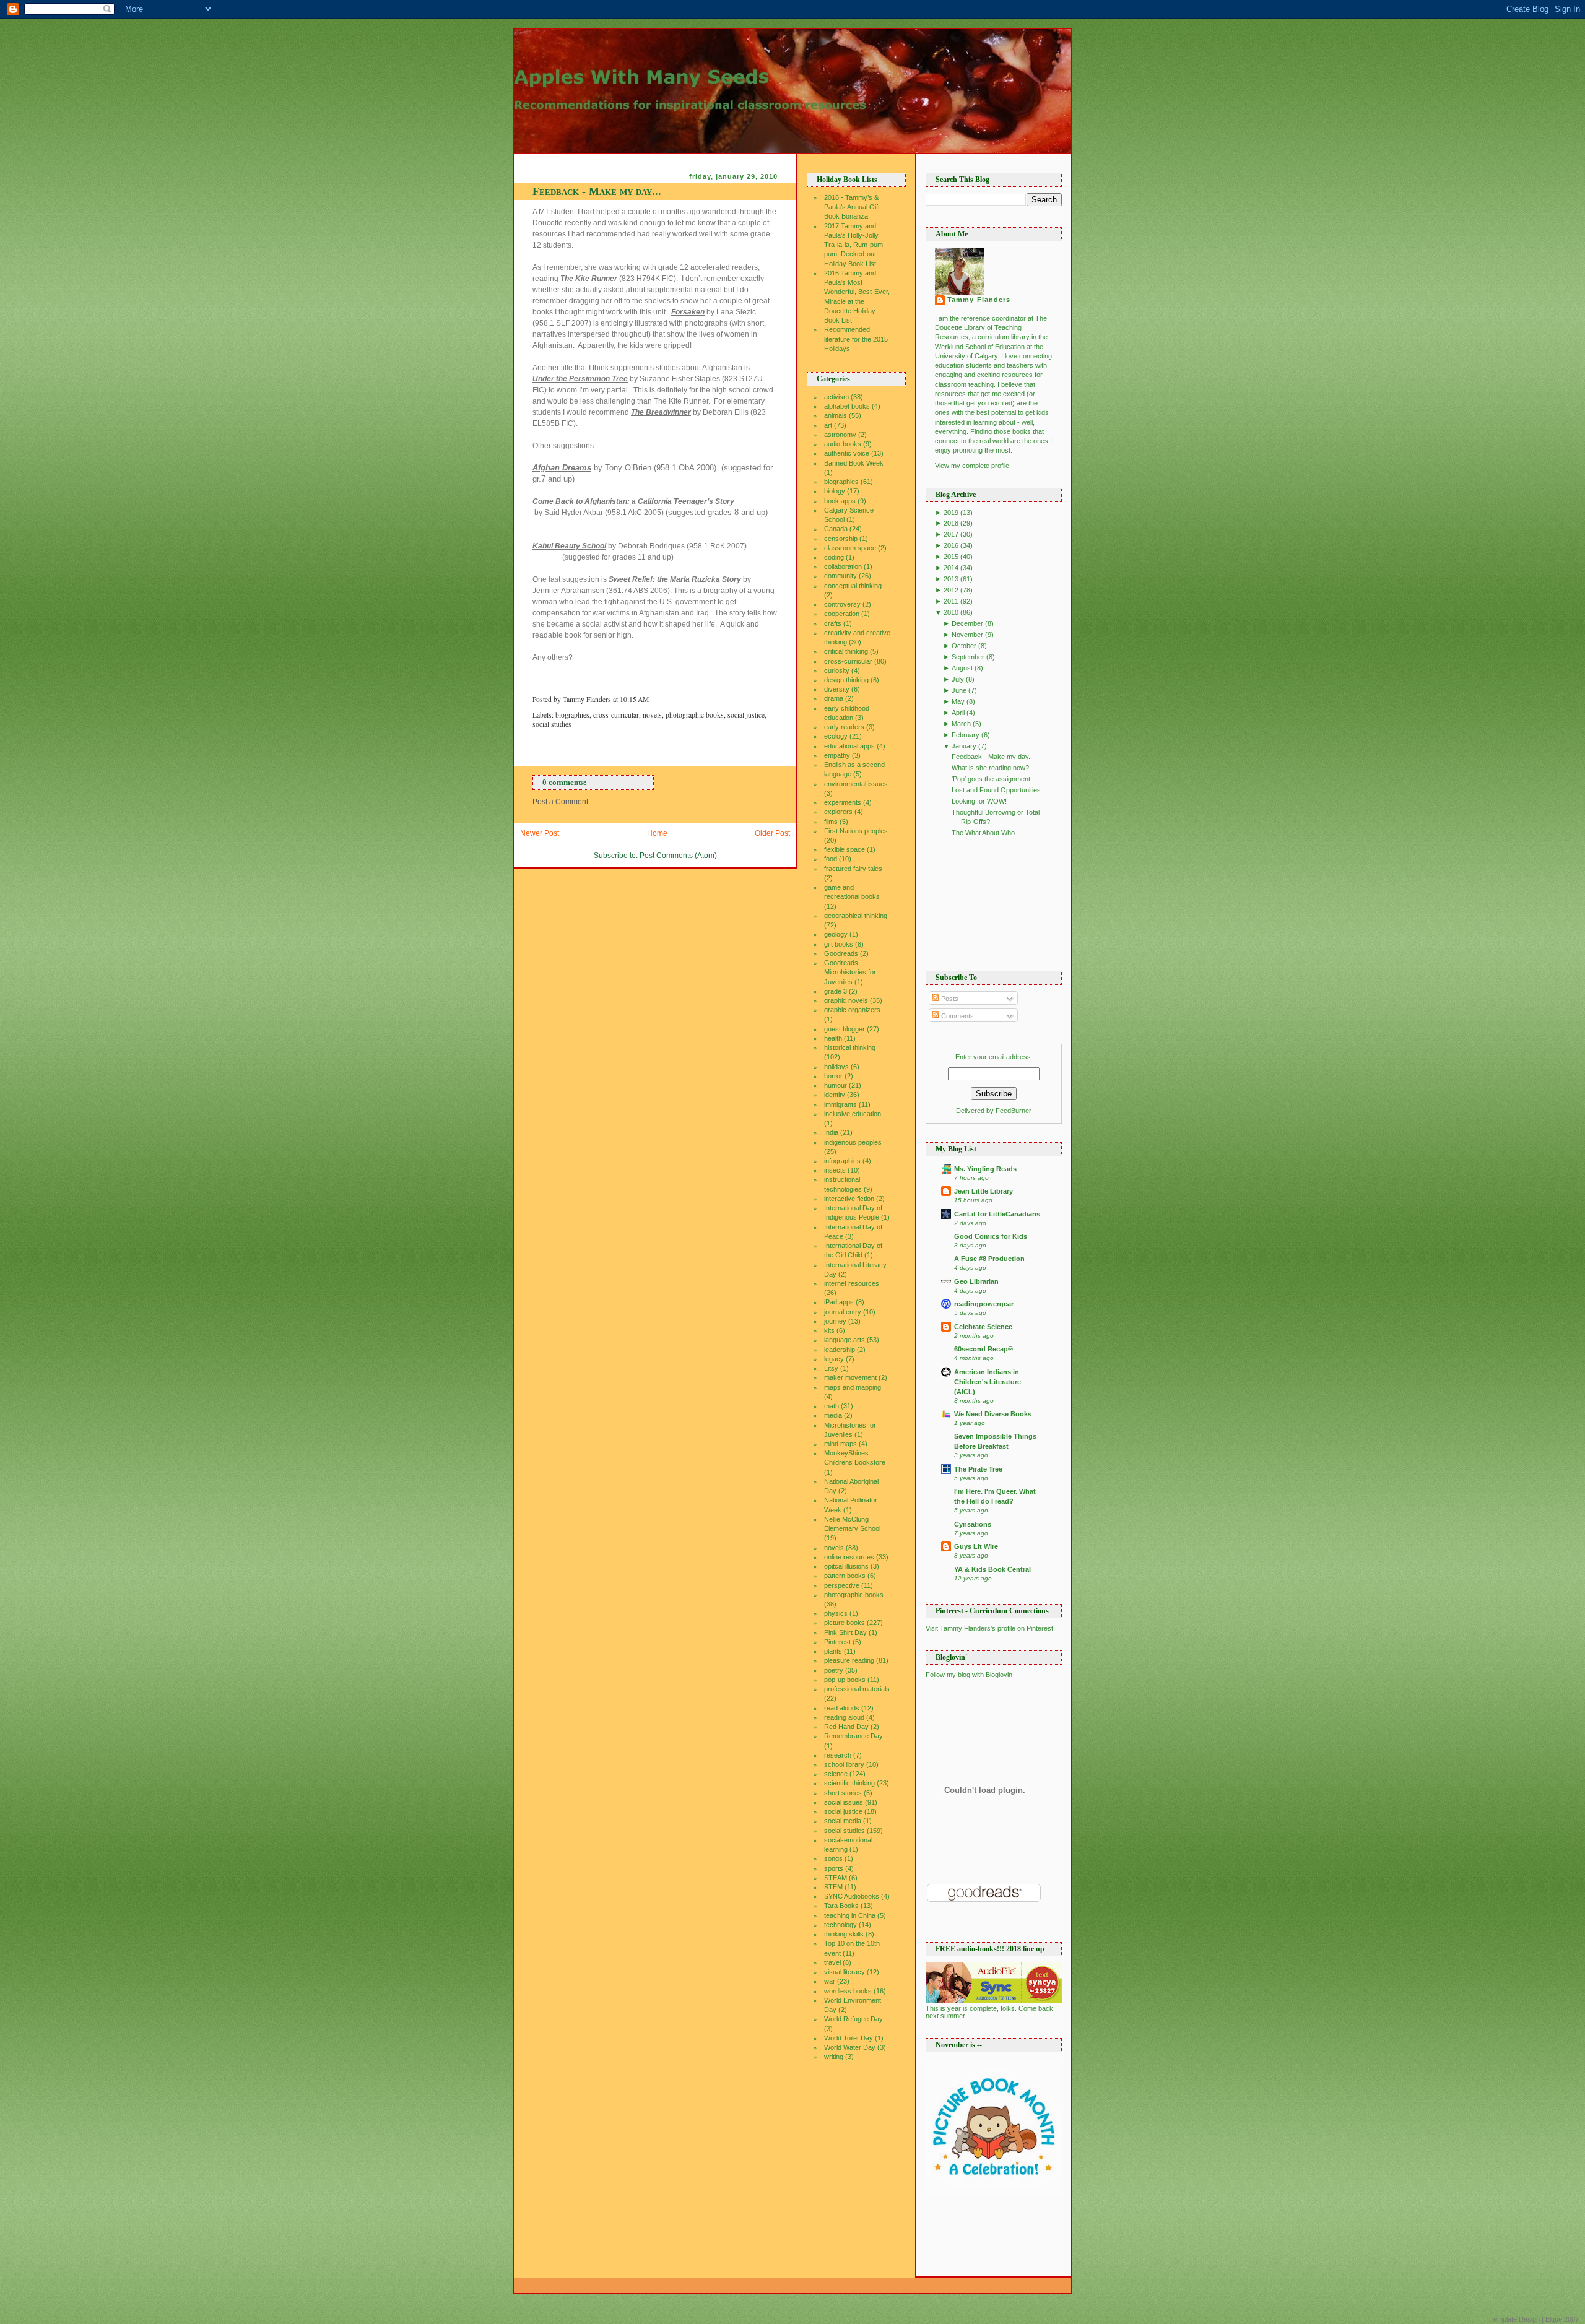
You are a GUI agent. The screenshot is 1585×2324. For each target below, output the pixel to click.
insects (835, 1170)
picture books (845, 1623)
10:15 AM (634, 699)
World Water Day (850, 2047)
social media (843, 1821)
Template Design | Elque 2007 (1534, 2319)
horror (833, 1076)
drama (834, 698)
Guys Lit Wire (976, 1546)
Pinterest (837, 1642)
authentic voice (847, 453)
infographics (842, 1161)
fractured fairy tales (853, 869)
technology (840, 1925)
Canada (836, 529)
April (958, 713)
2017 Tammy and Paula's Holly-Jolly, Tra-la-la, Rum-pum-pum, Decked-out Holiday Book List (855, 245)
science (836, 1774)
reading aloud (844, 1717)
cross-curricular (616, 715)
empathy (837, 755)
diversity (837, 689)
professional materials (857, 1689)
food (831, 859)
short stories (843, 1793)
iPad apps (839, 1302)
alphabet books (847, 406)
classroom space (850, 548)
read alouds (842, 1708)
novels (652, 715)
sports (834, 1868)
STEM (833, 1887)
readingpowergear (984, 1304)
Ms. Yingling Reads (985, 1169)
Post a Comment (560, 802)
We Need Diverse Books (993, 1414)
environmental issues (856, 784)
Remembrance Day (853, 1736)
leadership (840, 1350)
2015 (951, 557)
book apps (840, 501)
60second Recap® (984, 1349)
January (964, 746)
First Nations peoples (856, 831)
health (833, 1038)
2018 (951, 523)
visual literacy (845, 1972)
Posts (949, 999)
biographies (572, 715)
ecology (836, 736)
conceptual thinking (853, 586)
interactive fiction (849, 1199)
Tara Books (841, 1906)
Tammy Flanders (979, 300)
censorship (841, 539)
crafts (833, 623)
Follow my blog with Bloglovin (969, 1675)
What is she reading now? (990, 768)
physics (836, 1613)
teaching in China (850, 1915)
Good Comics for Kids (991, 1236)
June (959, 690)
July (958, 679)
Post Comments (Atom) (678, 856)
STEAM (836, 1878)
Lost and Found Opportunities (996, 790)
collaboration (843, 566)
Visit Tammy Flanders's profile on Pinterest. (990, 1628)
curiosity (837, 670)
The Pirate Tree (978, 1469)
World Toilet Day (849, 2038)
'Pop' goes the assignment (991, 779)
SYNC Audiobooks (852, 1896)
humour (836, 1085)
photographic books (695, 715)
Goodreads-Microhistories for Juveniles (850, 972)
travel (832, 1962)
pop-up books (845, 1680)
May (958, 701)
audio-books (843, 444)
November (967, 635)
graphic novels (846, 1000)
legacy (834, 1359)
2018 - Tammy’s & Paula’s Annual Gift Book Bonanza (852, 207)
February (966, 735)
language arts (845, 1340)
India (831, 1132)
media (833, 1415)
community (840, 576)
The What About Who (983, 833)
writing (834, 2057)
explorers (838, 812)
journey (835, 1321)
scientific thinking (849, 1783)
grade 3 (836, 991)
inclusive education (853, 1114)
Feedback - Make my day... (597, 191)
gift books (839, 944)
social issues (844, 1802)
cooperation (842, 614)
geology (836, 934)
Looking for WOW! (979, 801)
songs (833, 1858)
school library (844, 1764)
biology (835, 491)
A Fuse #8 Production (989, 1259)
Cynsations (973, 1524)
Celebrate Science (983, 1327)
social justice (746, 715)
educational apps (849, 746)
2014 (951, 568)
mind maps (840, 1444)
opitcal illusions (846, 1566)
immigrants (840, 1104)
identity (835, 1095)
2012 (951, 590)
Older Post (772, 833)
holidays (836, 1067)
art (828, 425)
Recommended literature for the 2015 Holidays (856, 339)
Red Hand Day (846, 1727)
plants (833, 1651)
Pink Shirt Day (845, 1632)
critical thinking (846, 651)
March (961, 724)
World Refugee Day (853, 2019)
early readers (844, 727)
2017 (951, 534)
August (962, 668)
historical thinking (850, 1047)
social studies (552, 724)
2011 (951, 601)
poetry (834, 1670)
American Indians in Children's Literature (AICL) (988, 1382)
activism (836, 397)
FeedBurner (1014, 1111)
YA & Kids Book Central (992, 1569)
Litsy (831, 1368)
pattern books (845, 1576)
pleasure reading (849, 1660)
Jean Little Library (984, 1191)
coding (834, 557)
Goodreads (841, 953)
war (830, 1981)
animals (836, 415)
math (832, 1406)
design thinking (846, 680)
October (964, 646)
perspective (842, 1585)
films (831, 822)
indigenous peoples (853, 1142)
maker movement (850, 1377)
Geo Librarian (976, 1281)
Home (657, 833)
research (838, 1755)
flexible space (845, 849)
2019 (951, 513)
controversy (842, 604)
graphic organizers (852, 1010)
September (968, 657)
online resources (849, 1557)
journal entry (843, 1312)
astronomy (840, 435)
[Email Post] (652, 699)
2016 (951, 545)
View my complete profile (972, 466)
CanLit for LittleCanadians (997, 1214)
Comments (957, 1016)
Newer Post (540, 833)
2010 (951, 612)
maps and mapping (853, 1387)
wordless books (848, 1991)
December (967, 623)
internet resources (852, 1283)
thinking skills (844, 1934)
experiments (843, 802)
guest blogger (845, 1029)
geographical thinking (856, 916)
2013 (951, 579)
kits (829, 1330)
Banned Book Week (854, 463)
